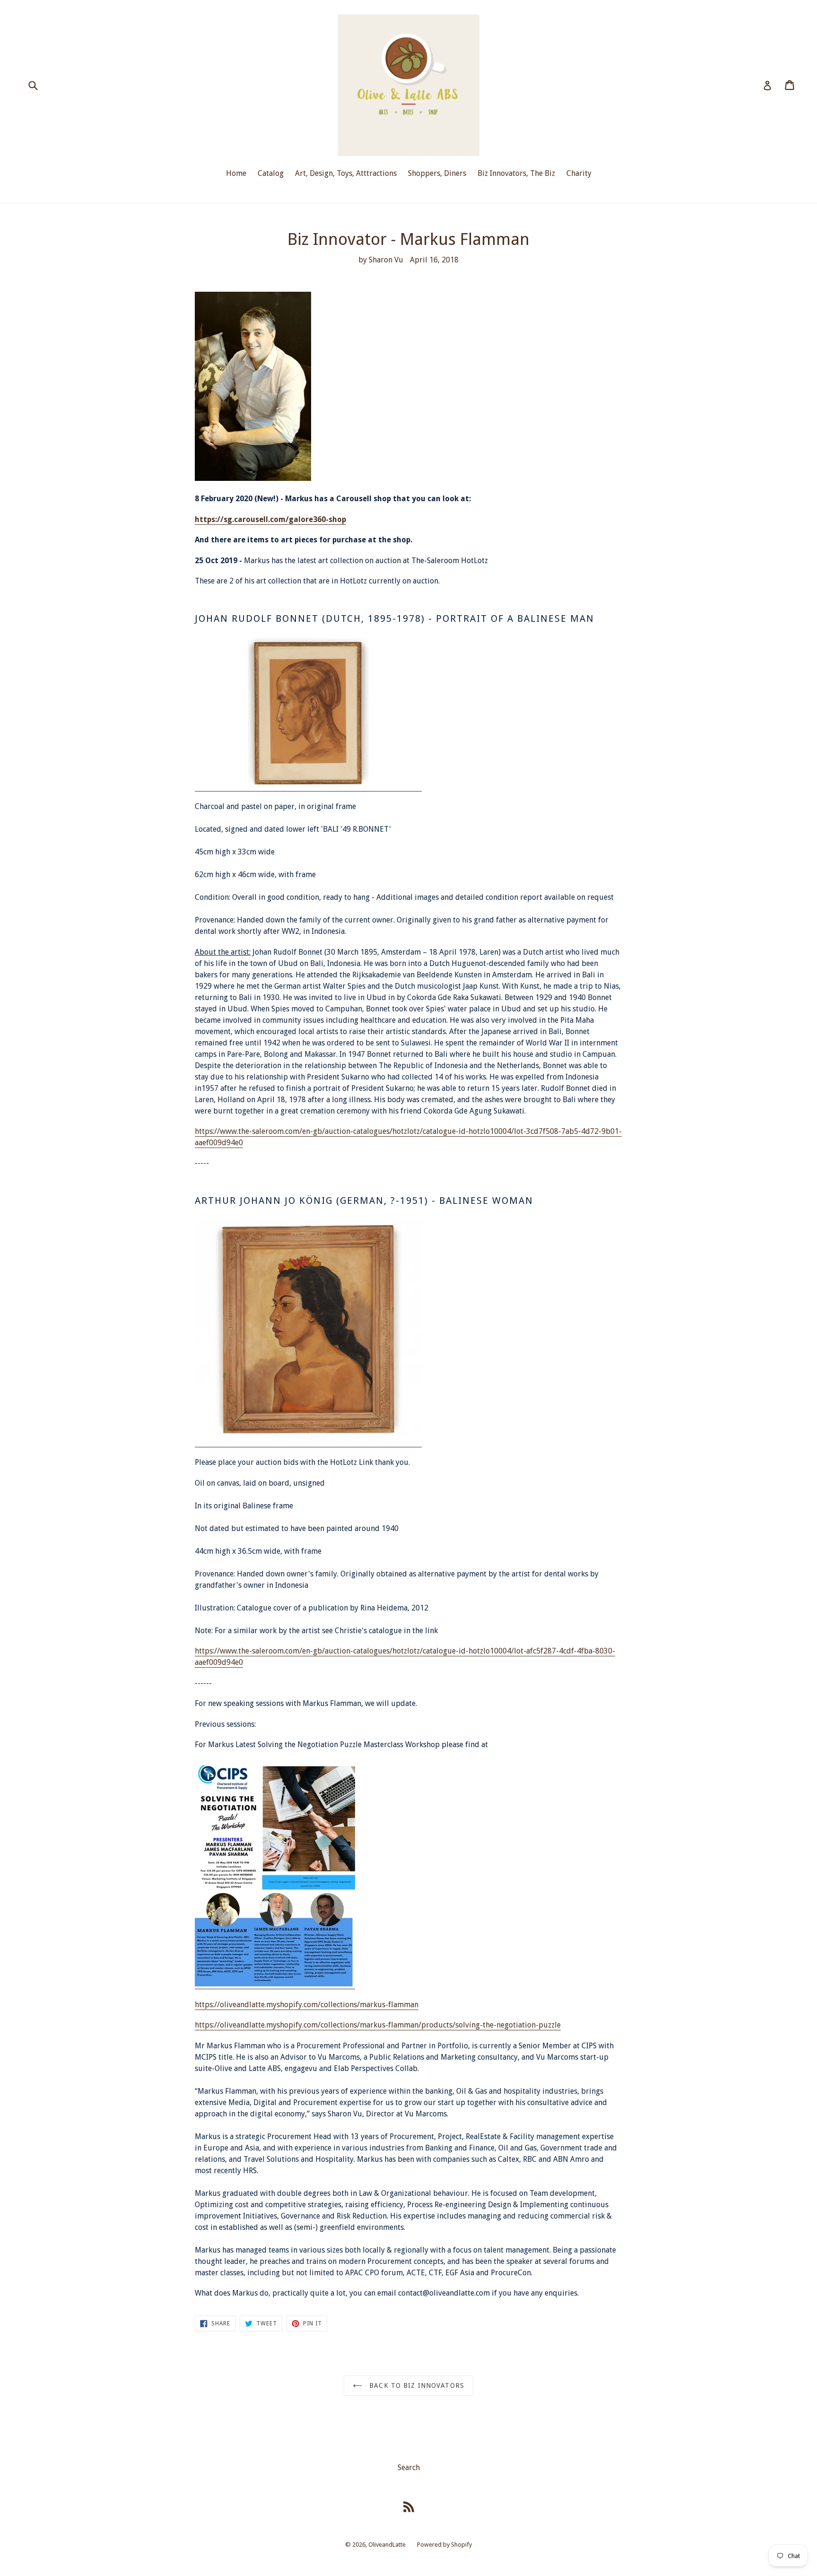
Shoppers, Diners (437, 173)
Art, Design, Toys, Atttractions (346, 173)
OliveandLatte (387, 2545)
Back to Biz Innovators (416, 2385)
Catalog (271, 173)
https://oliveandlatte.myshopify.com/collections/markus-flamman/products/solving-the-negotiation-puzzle (378, 2025)
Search (409, 2467)
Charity (579, 173)
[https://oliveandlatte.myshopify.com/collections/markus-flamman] (275, 1984)
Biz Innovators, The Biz (516, 173)
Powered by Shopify (444, 2545)
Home (236, 173)
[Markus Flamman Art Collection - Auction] (308, 787)
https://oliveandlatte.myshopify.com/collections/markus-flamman (307, 2005)
